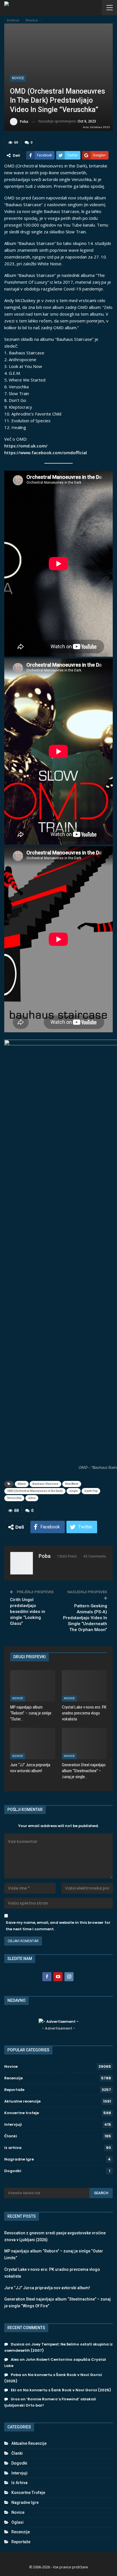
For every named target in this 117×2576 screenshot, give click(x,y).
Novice (18, 78)
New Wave (72, 1484)
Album (22, 1484)
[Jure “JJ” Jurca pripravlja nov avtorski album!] (33, 1743)
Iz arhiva (13, 2148)
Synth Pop (91, 1491)
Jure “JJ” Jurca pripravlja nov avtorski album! (47, 2288)
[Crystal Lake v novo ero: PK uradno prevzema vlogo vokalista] (84, 1686)
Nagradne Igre (19, 2159)
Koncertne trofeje (22, 2113)
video (32, 1498)
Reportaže (14, 2090)
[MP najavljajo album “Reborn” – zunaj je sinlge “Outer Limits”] (33, 1686)
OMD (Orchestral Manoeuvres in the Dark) (35, 1491)
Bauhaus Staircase (45, 1484)
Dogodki (13, 2171)
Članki (11, 2136)
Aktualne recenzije (22, 2101)
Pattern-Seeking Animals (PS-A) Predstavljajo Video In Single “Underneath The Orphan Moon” (85, 1618)
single (74, 1491)
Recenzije (13, 2078)
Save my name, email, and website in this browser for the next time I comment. (58, 1926)
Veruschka (14, 1498)
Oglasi (17, 2522)
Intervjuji (13, 2124)
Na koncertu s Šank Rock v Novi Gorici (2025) (67, 2390)
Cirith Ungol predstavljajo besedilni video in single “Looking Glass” (28, 1612)
